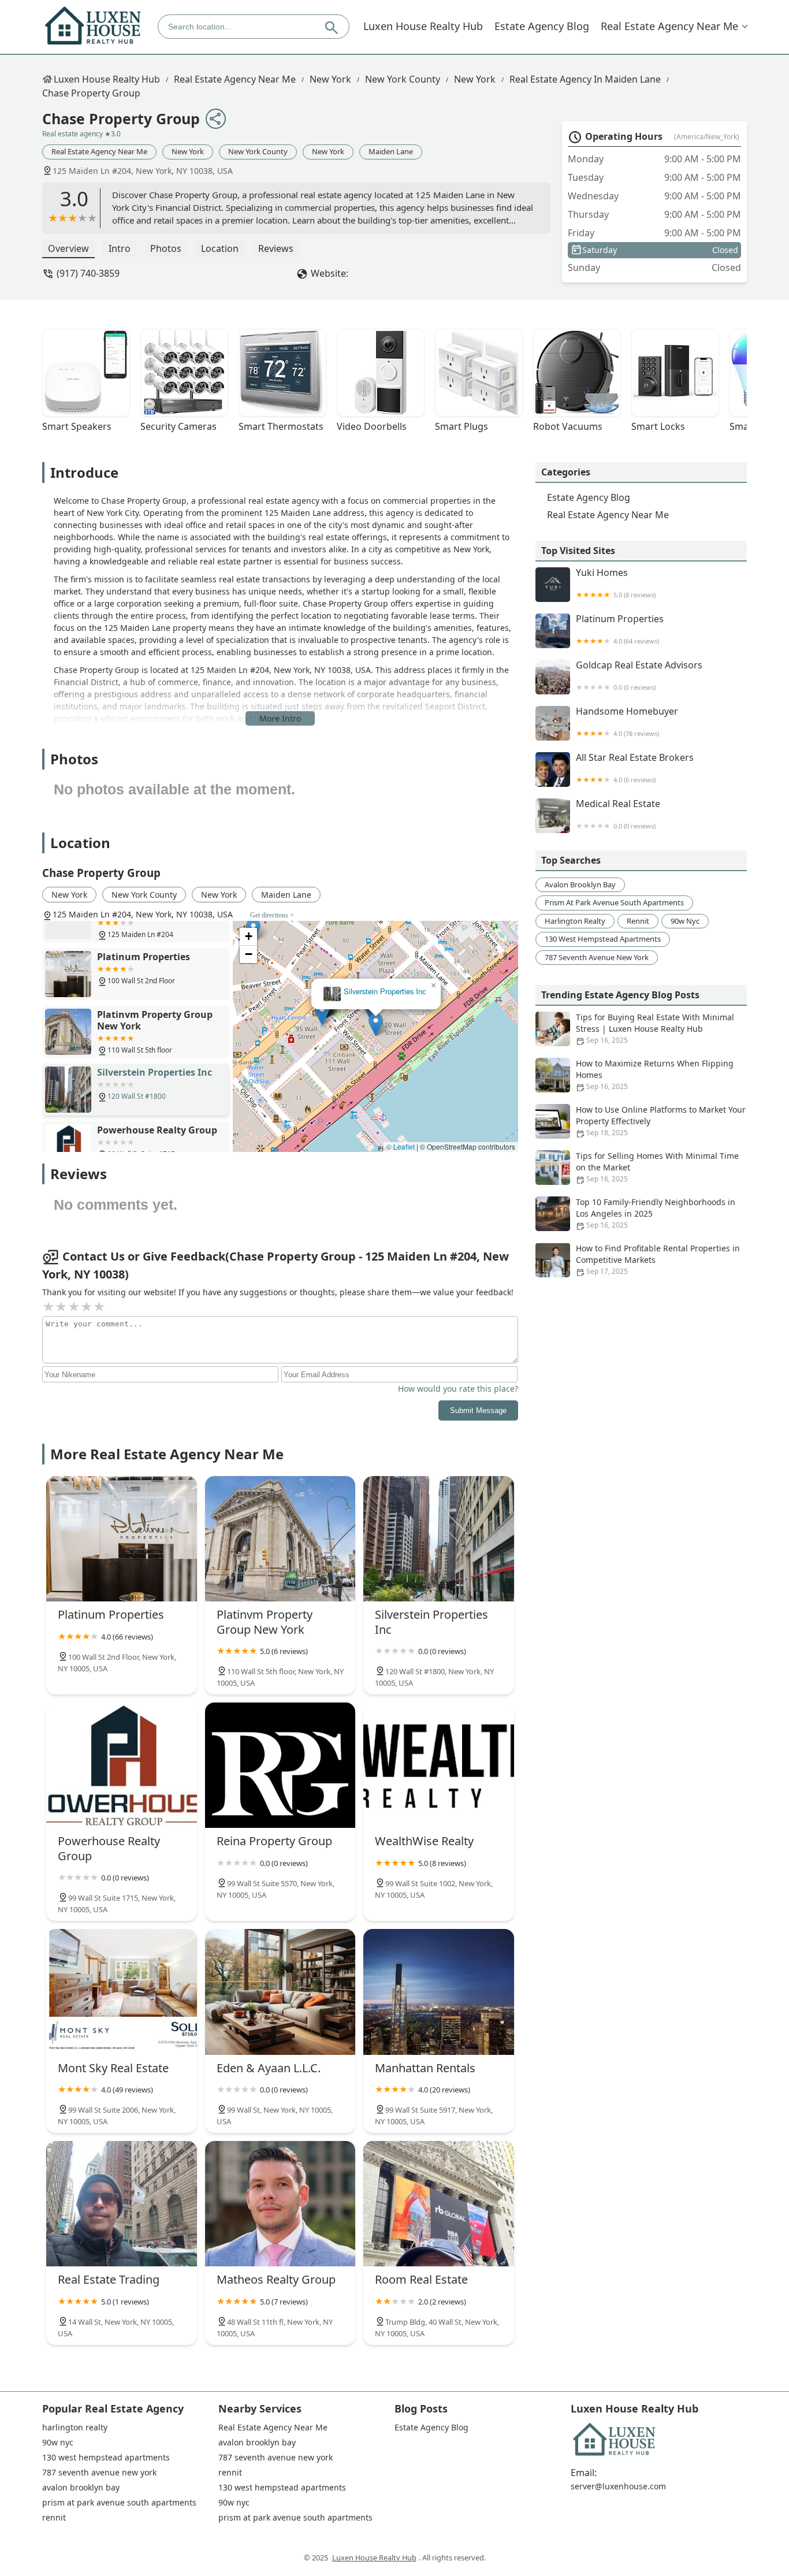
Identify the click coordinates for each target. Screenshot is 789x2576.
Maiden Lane (391, 151)
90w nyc (685, 921)
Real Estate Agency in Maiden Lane (585, 79)
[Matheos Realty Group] (280, 2204)
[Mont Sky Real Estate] (122, 1992)
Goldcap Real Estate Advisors (639, 676)
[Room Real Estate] (439, 2204)
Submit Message (478, 1410)
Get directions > (272, 915)
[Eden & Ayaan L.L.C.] (280, 1992)
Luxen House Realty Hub (423, 26)
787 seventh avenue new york (597, 957)
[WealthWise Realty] (439, 1765)
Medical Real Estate (618, 814)
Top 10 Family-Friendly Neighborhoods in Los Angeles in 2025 (656, 1213)
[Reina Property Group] (280, 1765)
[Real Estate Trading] (122, 2204)
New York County (403, 79)
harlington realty (575, 921)
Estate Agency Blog (542, 26)
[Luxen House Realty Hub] (93, 26)
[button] (376, 1025)
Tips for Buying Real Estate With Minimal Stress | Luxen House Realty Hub (655, 1028)
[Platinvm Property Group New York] (280, 1539)
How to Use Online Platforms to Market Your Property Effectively (661, 1121)
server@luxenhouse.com (618, 2486)
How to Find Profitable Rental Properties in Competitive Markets (658, 1259)
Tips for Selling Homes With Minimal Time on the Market (657, 1167)
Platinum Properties (620, 629)
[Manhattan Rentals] (439, 1992)
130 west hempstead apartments (603, 939)
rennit (638, 921)
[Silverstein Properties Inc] (439, 1539)
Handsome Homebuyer (627, 722)
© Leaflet (401, 1146)
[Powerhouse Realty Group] (122, 1765)
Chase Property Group (91, 93)
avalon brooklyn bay (580, 884)
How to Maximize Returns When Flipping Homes (655, 1075)
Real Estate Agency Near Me (669, 26)
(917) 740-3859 (88, 273)
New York (330, 79)
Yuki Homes (616, 583)
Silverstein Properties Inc (385, 992)
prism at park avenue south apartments (614, 902)
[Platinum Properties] (122, 1539)
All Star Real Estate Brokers (635, 768)
